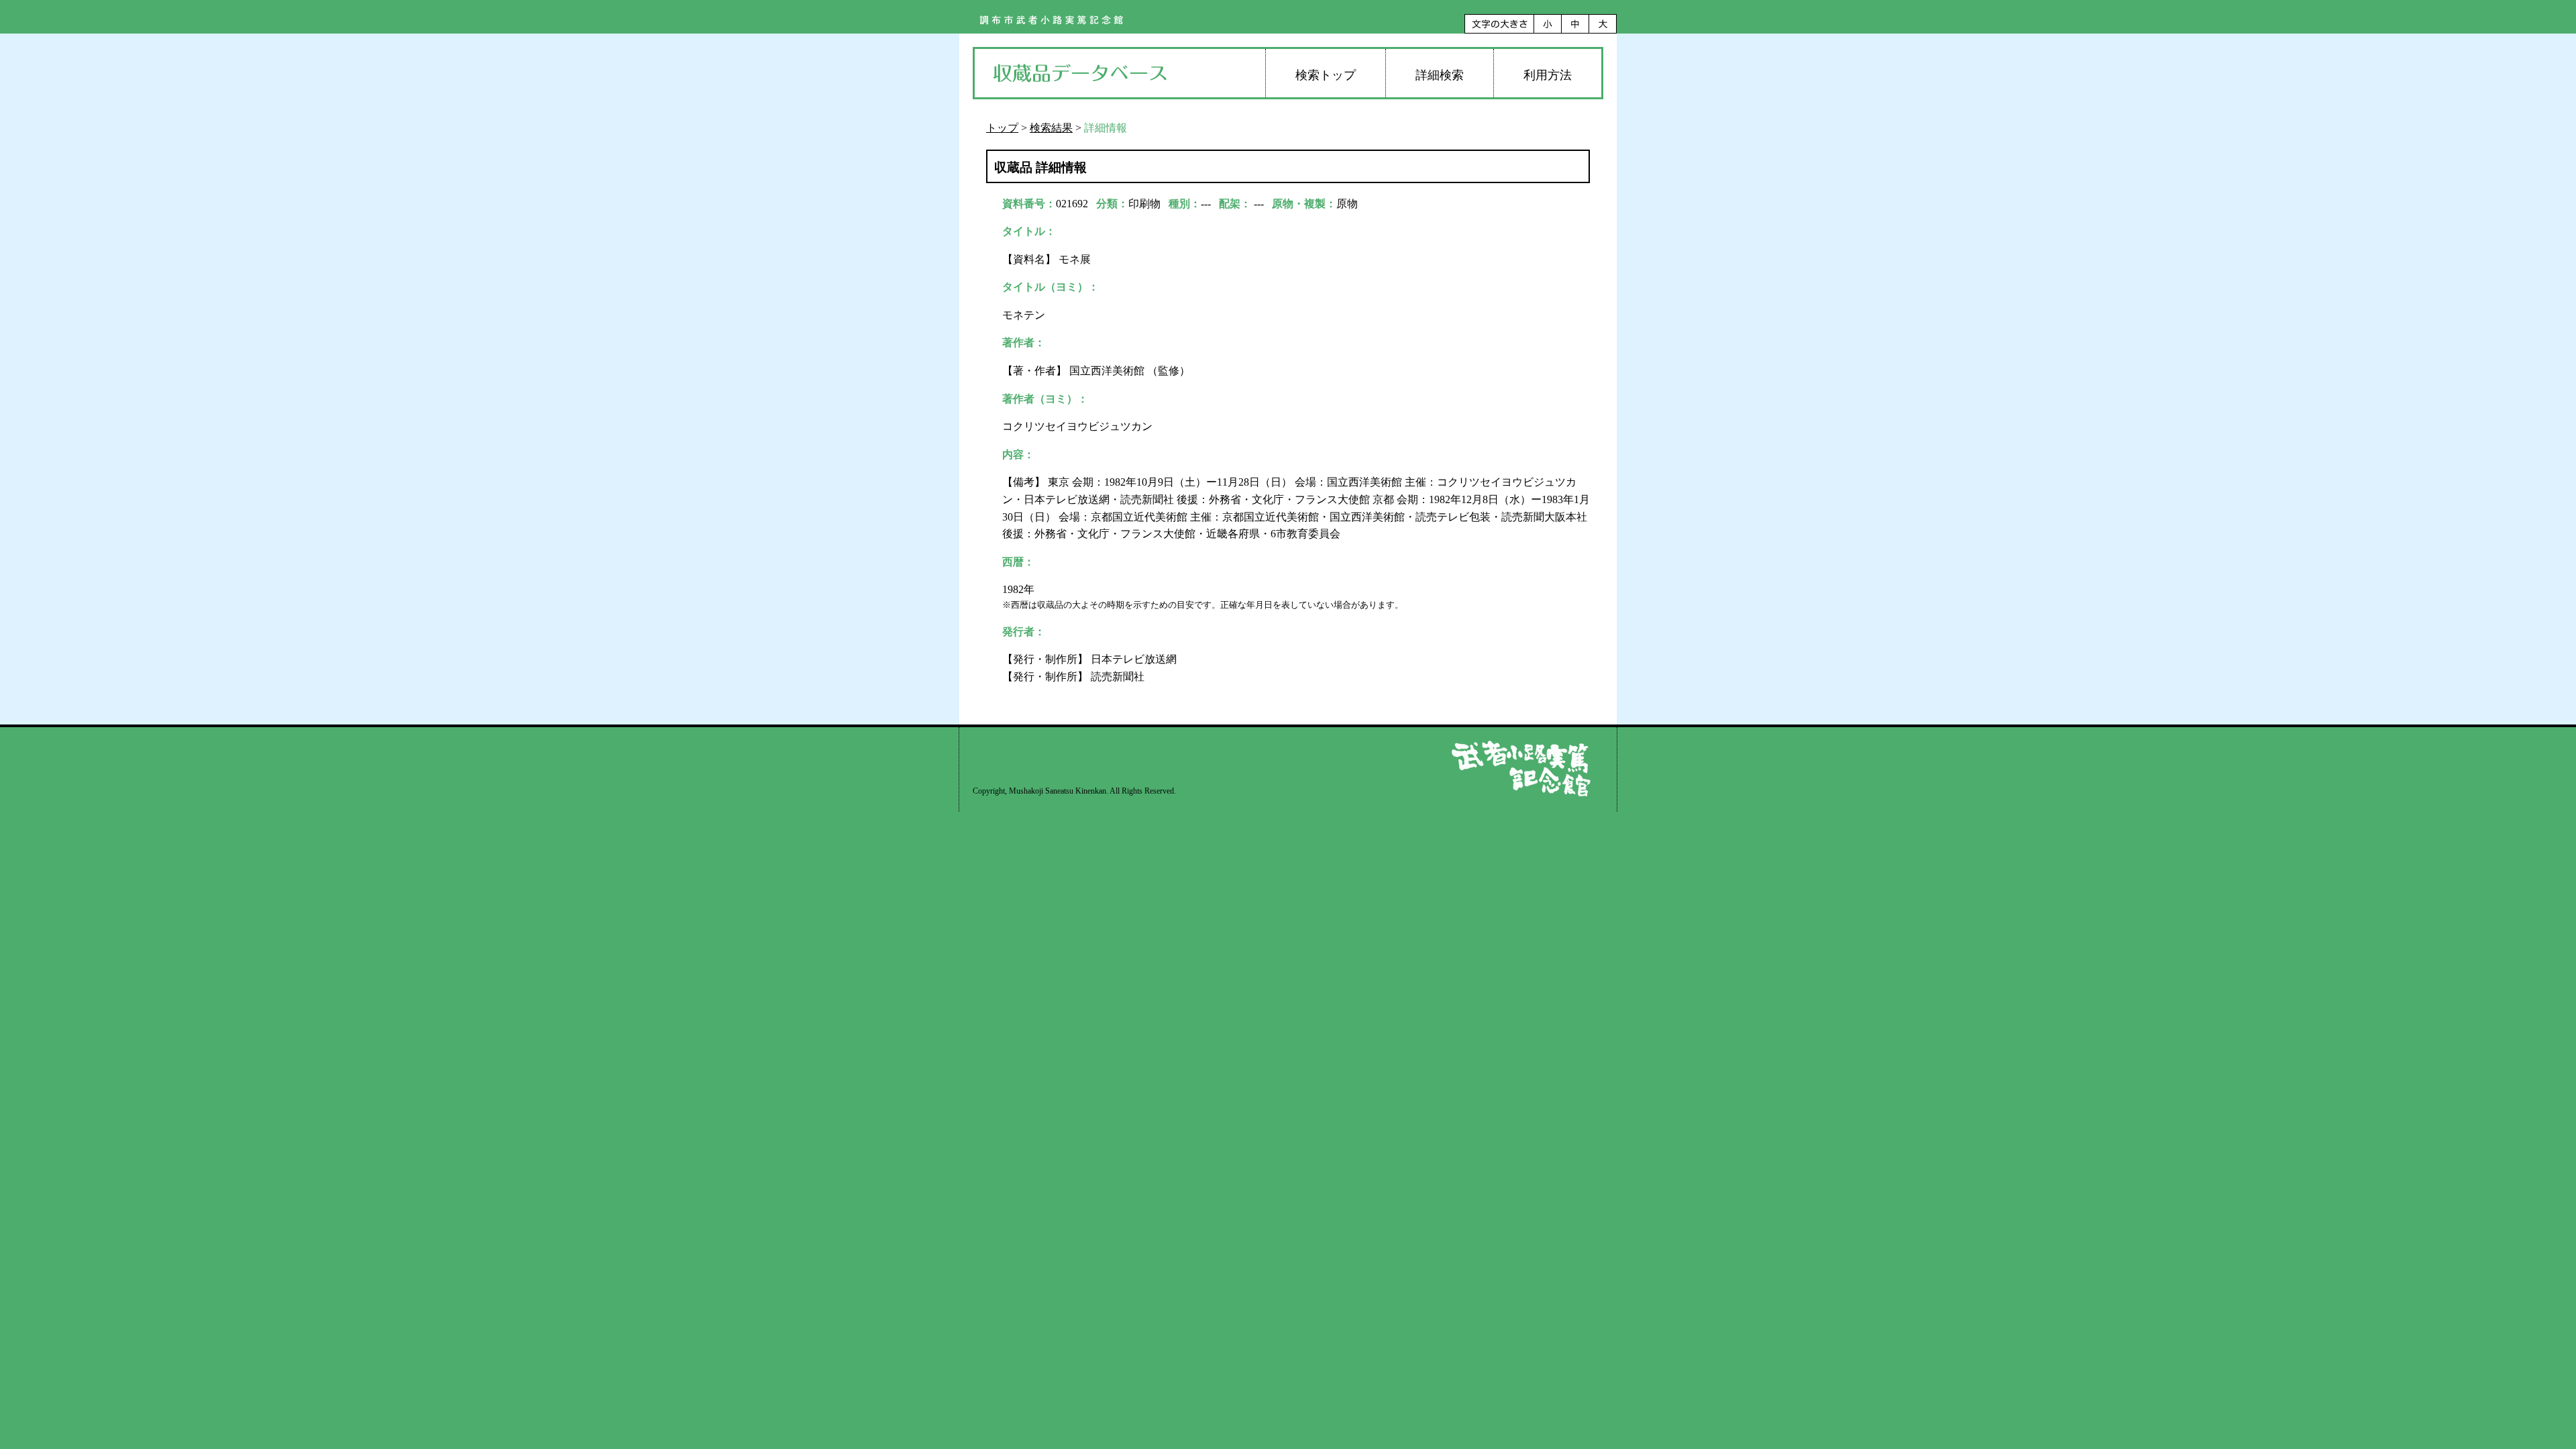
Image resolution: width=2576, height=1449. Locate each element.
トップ (1002, 128)
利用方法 (1548, 75)
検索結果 (1051, 128)
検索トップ (1326, 75)
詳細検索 (1440, 75)
